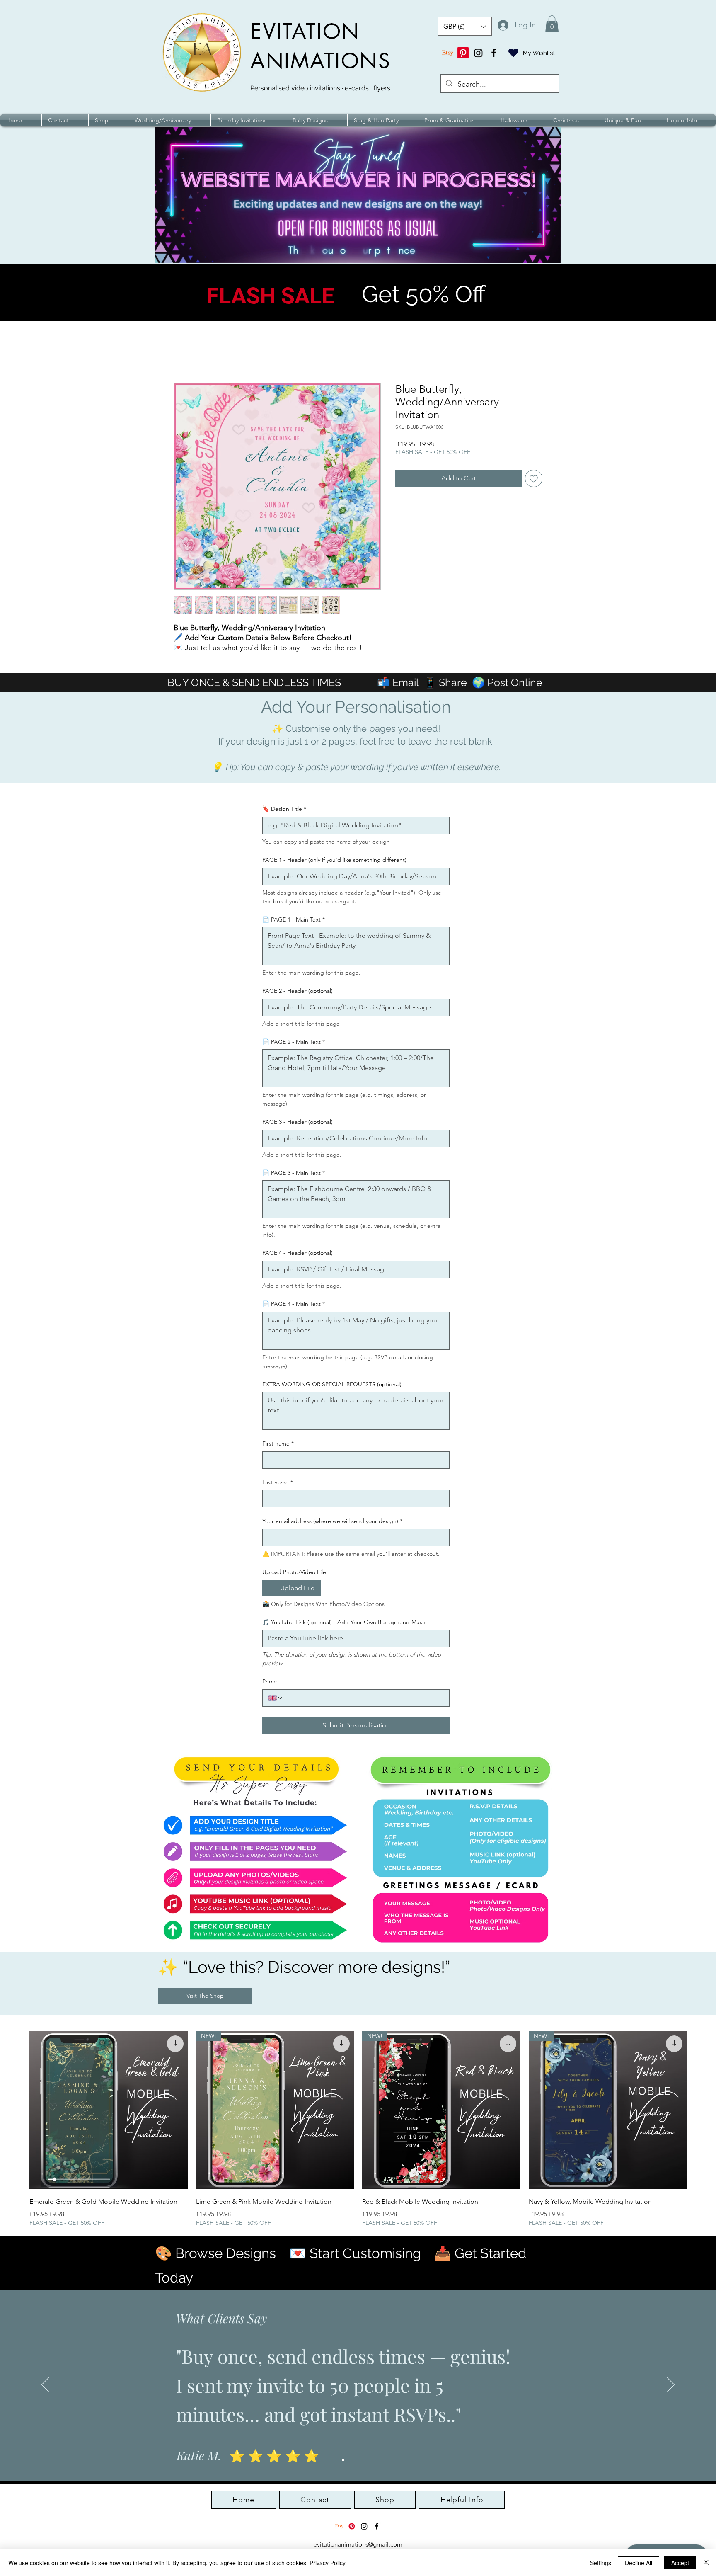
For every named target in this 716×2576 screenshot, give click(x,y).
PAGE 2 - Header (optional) (298, 991)
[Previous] (45, 2385)
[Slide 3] (358, 2460)
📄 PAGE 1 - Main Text (294, 919)
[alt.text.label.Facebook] (494, 53)
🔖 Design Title (284, 809)
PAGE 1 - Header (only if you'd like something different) (334, 860)
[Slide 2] (351, 2460)
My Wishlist (539, 53)
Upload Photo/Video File (294, 1572)
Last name (278, 1482)
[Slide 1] (343, 2460)
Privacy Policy (328, 2563)
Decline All (639, 2563)
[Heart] (513, 53)
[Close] (706, 2563)
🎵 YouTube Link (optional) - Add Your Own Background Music (344, 1622)
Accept (680, 2563)
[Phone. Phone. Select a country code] (276, 1698)
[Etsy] (448, 53)
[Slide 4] (365, 2460)
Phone (271, 1681)
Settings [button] (601, 2563)
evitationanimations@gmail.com (358, 2544)
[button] (465, 26)
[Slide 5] (373, 2460)
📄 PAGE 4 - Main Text (294, 1304)
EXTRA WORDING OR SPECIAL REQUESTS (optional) (332, 1384)
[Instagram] (478, 53)
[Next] (671, 2385)
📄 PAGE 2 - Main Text (294, 1042)
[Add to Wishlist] (534, 478)
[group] (358, 2129)
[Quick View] (109, 2110)
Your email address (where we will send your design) (332, 1521)
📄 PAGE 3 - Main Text (294, 1173)
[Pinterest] (463, 53)
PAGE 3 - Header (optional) (298, 1122)
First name (278, 1443)
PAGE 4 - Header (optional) (298, 1253)
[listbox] (465, 26)
